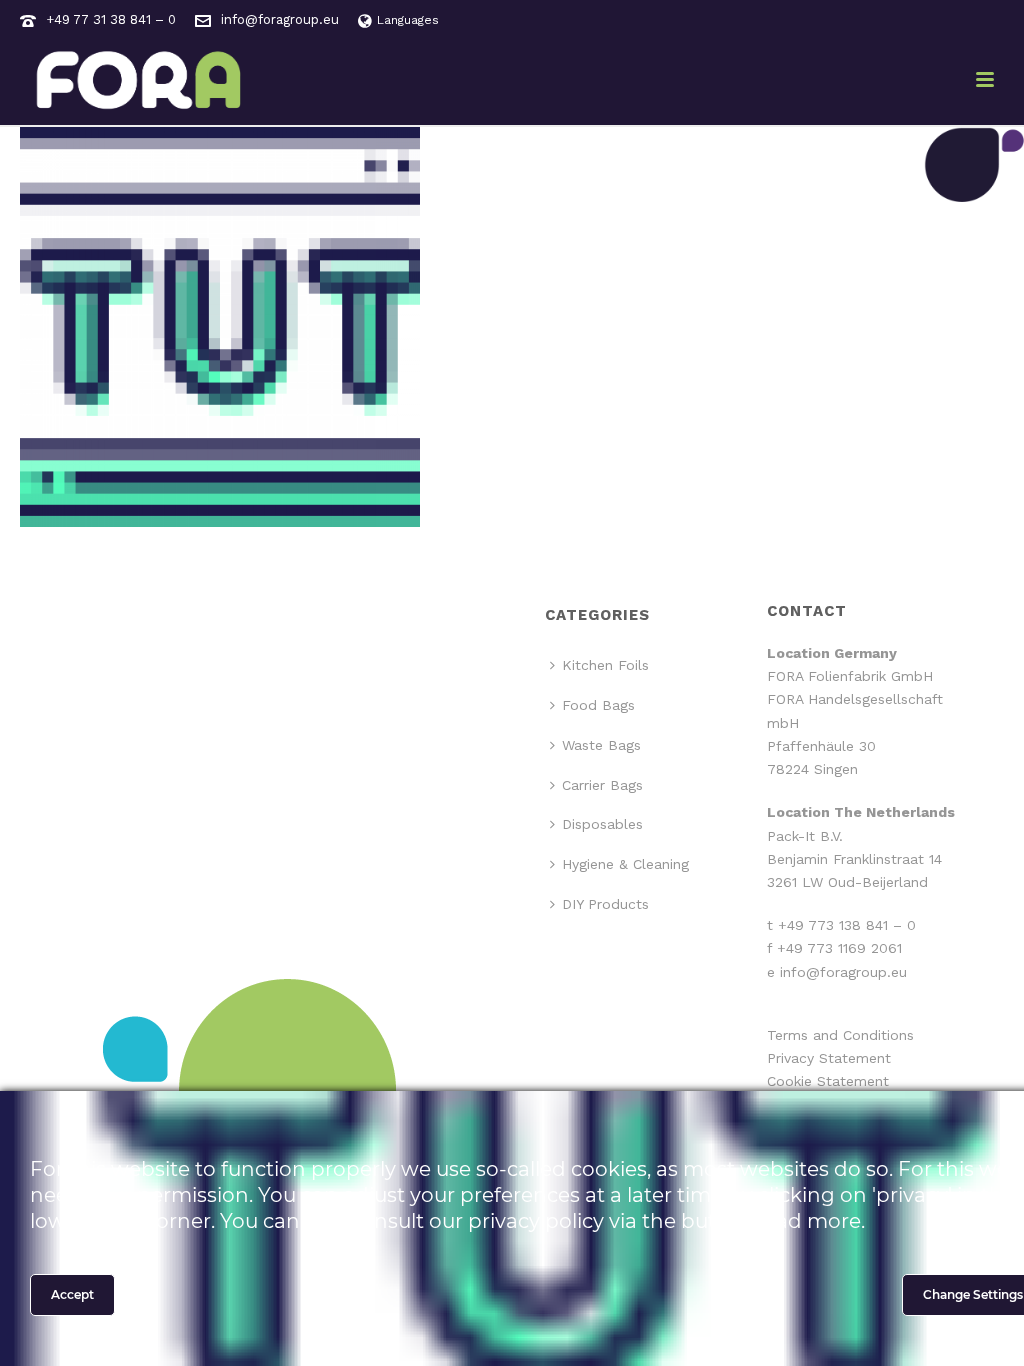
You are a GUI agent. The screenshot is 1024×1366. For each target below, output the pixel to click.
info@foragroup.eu (280, 19)
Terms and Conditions (840, 1035)
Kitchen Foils (605, 665)
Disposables (602, 824)
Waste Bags (601, 745)
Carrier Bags (602, 785)
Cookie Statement (828, 1081)
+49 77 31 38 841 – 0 (111, 19)
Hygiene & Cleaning (625, 864)
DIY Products (605, 904)
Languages (408, 20)
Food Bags (598, 705)
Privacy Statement (829, 1058)
